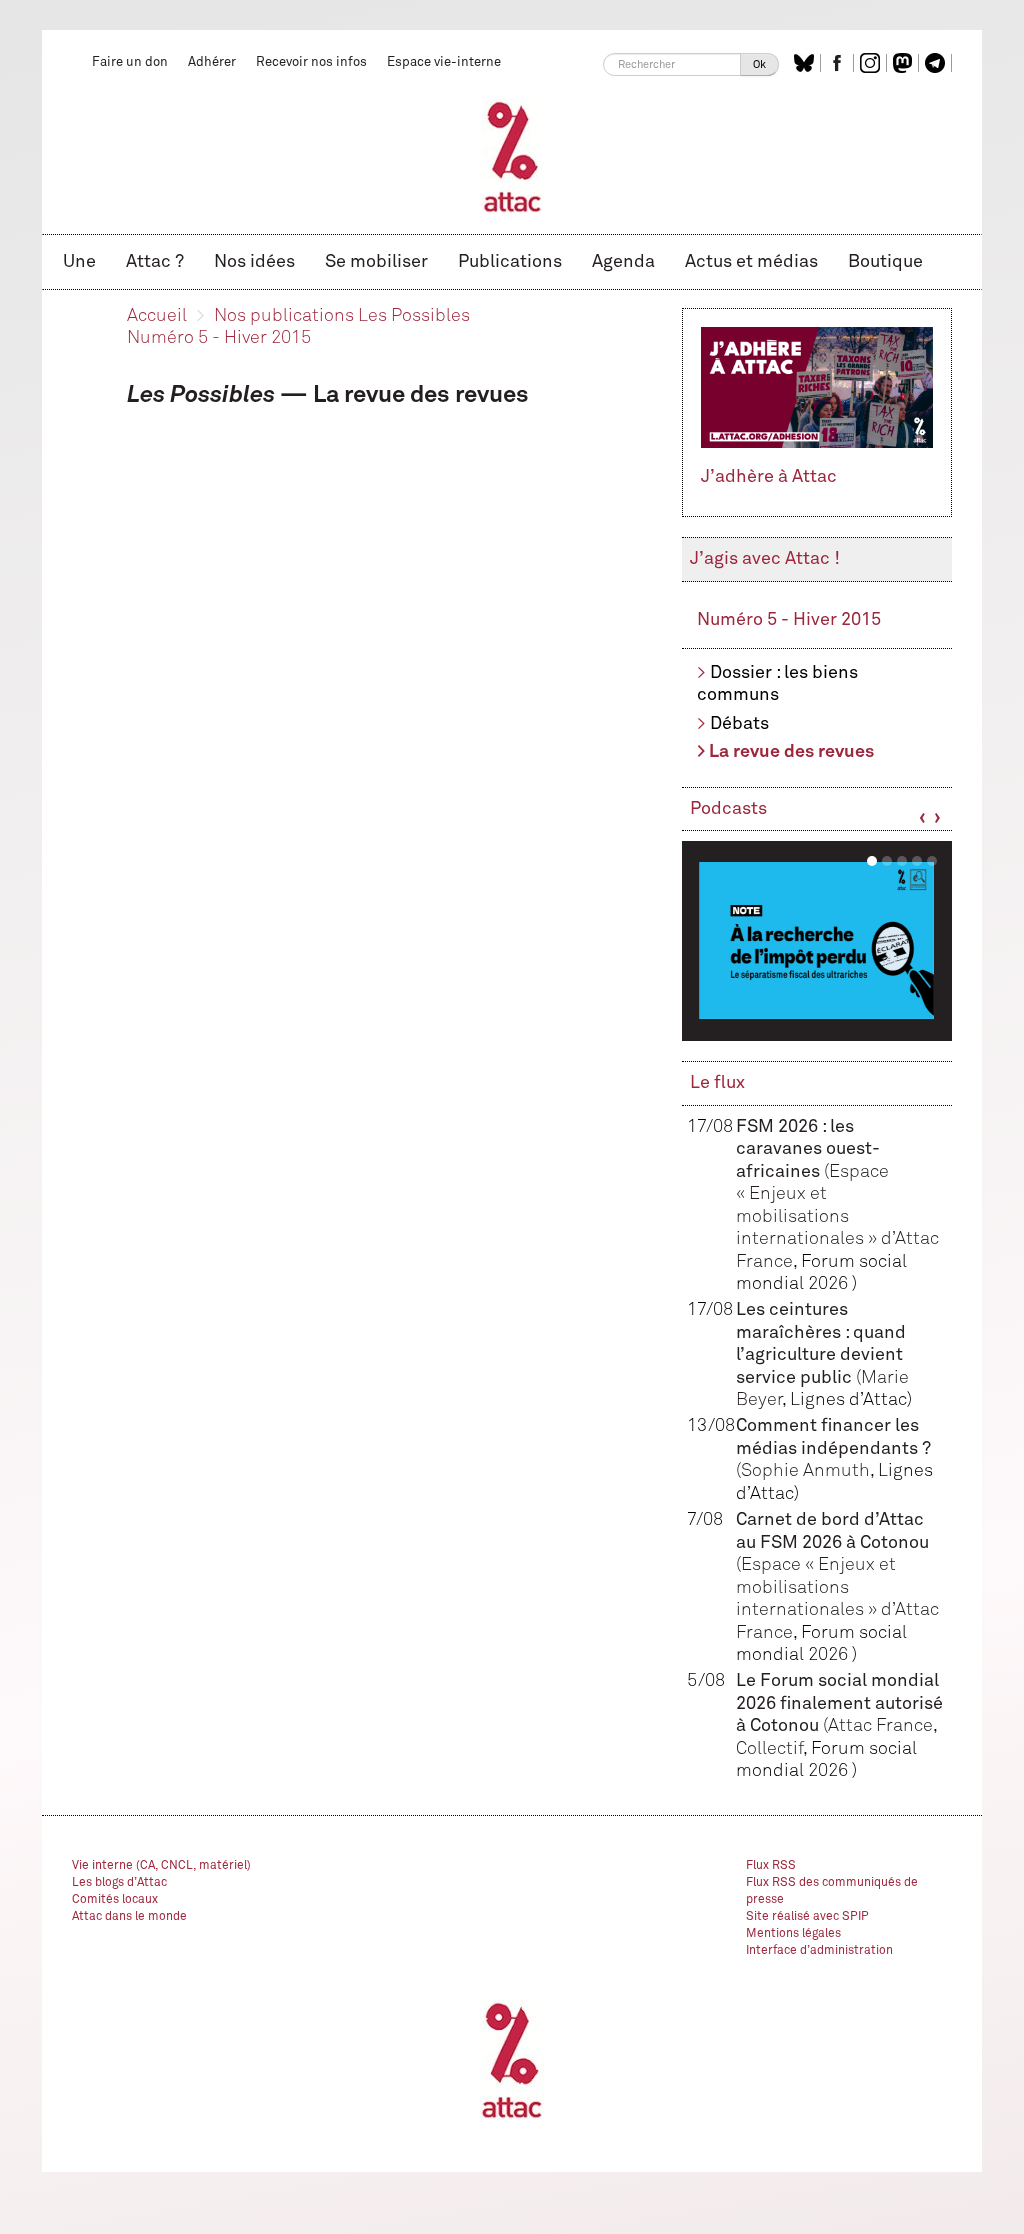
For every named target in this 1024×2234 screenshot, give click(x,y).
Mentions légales (793, 1934)
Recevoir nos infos (311, 62)
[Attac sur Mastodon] (905, 63)
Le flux (717, 1083)
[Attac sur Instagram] (872, 63)
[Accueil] (512, 156)
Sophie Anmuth (805, 1471)
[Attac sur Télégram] (937, 63)
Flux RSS (771, 1866)
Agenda (623, 262)
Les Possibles (414, 316)
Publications (510, 262)
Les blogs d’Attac (119, 1883)
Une (79, 262)
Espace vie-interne (444, 62)
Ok (759, 64)
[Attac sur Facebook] (839, 63)
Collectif (769, 1749)
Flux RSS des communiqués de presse (832, 1891)
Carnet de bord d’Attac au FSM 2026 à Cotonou (832, 1542)
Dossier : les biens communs (777, 684)
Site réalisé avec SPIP (807, 1917)
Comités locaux (115, 1900)
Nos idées (254, 262)
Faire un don (130, 62)
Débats (739, 724)
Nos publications (284, 316)
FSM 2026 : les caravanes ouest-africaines (808, 1149)
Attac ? (155, 262)
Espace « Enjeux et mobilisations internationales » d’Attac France (837, 1217)
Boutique (885, 262)
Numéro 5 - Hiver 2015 (219, 338)
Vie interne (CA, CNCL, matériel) (161, 1866)
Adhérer (212, 62)
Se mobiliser (376, 262)
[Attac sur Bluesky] (806, 63)
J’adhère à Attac (769, 477)
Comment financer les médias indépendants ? (833, 1448)
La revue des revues (791, 752)
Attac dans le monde (129, 1917)
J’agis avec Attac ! (765, 559)
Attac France (880, 1726)
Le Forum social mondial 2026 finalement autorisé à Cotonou (839, 1703)
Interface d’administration (819, 1951)
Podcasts (728, 809)
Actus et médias (751, 262)
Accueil (157, 316)
